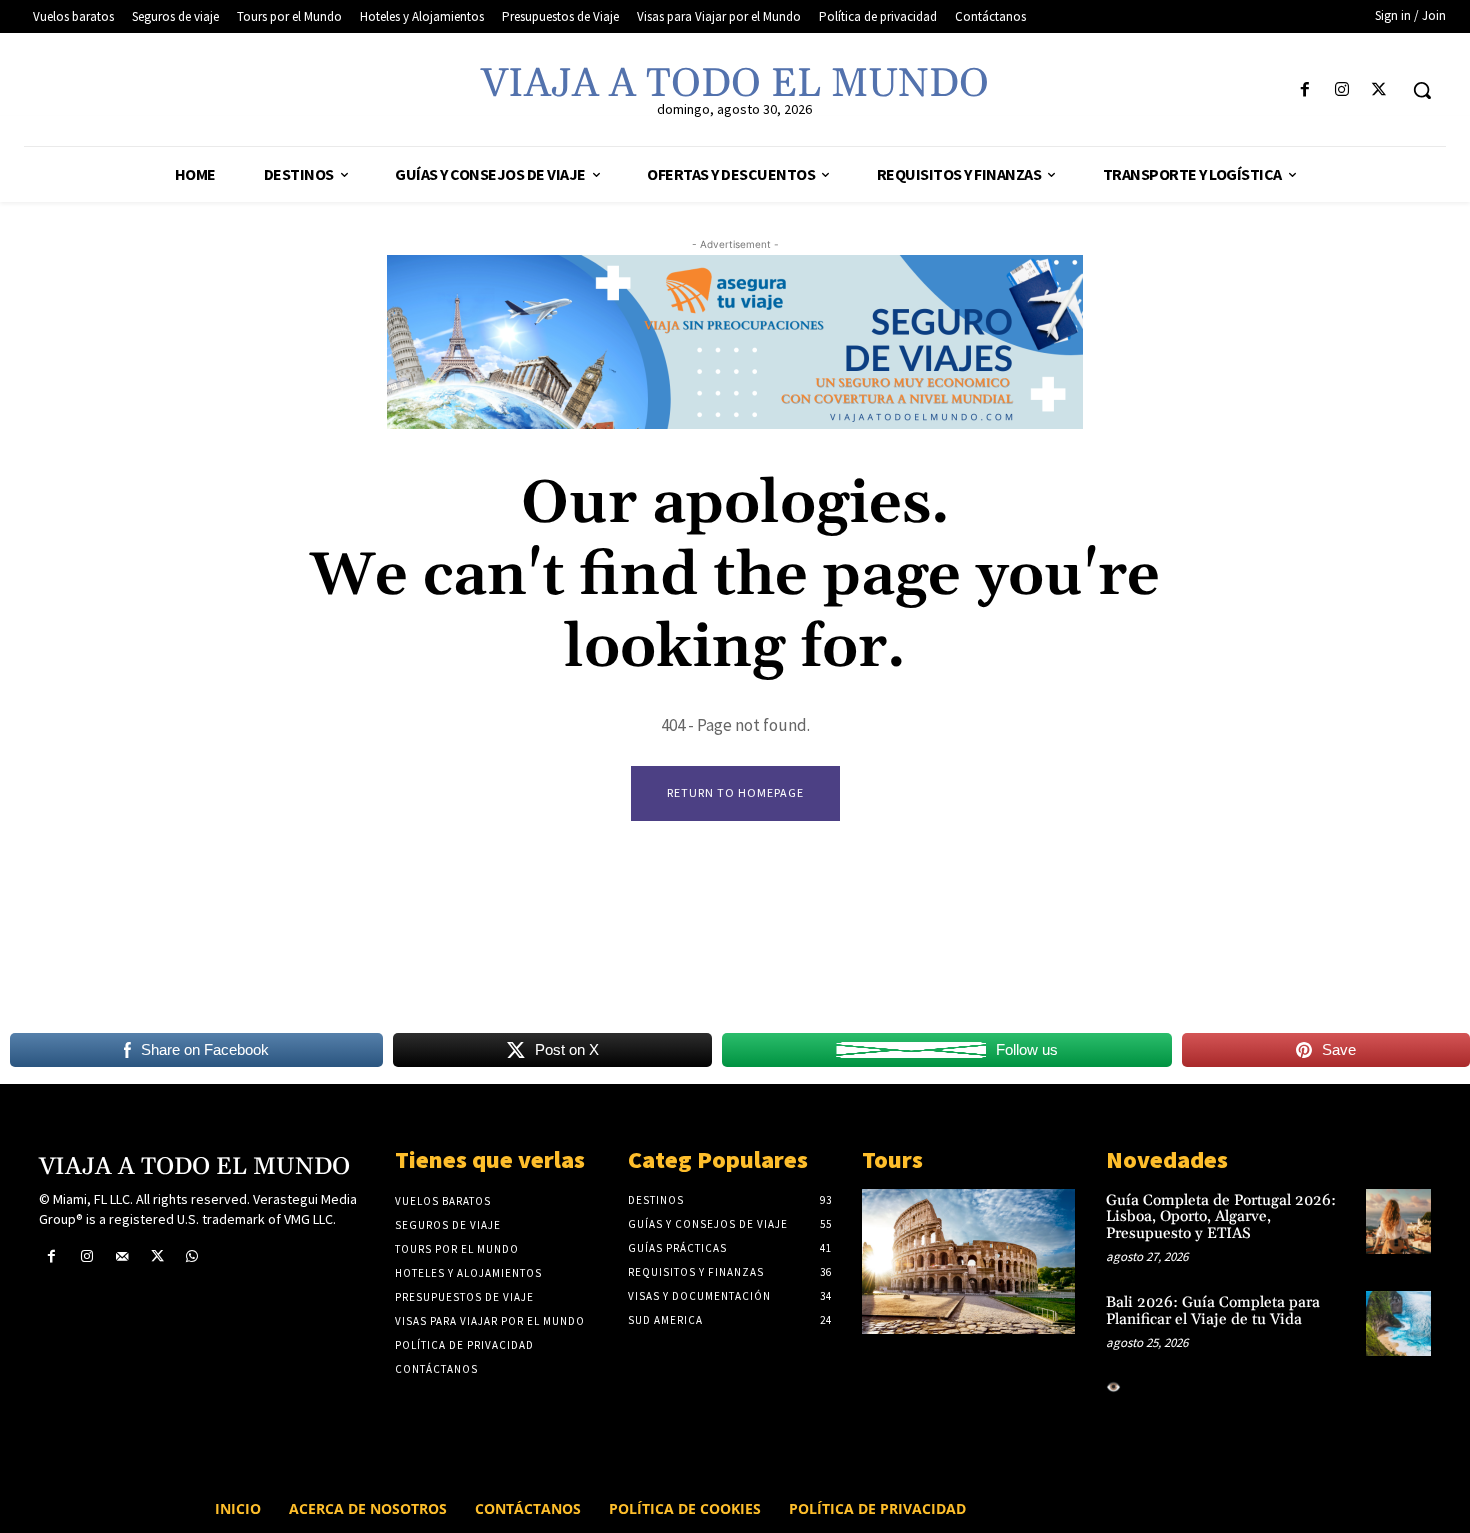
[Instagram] (1342, 90)
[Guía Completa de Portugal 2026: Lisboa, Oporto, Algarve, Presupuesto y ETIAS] (1398, 1221)
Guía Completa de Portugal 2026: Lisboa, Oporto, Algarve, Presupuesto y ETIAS (1221, 1217)
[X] (1379, 90)
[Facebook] (1304, 90)
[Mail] (121, 1256)
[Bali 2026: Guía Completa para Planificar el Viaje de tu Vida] (1398, 1323)
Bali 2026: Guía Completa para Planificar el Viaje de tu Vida (1213, 1311)
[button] (1422, 90)
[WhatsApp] (192, 1256)
